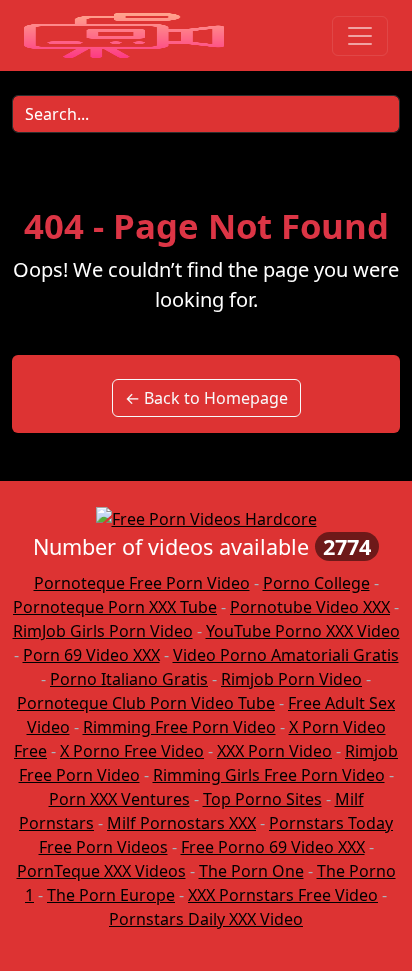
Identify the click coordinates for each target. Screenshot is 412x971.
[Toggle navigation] (360, 36)
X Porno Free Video (132, 751)
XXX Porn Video (274, 751)
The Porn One (251, 871)
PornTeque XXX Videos (101, 871)
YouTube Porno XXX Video (303, 631)
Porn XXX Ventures (119, 799)
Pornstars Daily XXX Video (206, 919)
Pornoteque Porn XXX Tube (115, 607)
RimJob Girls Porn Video (103, 631)
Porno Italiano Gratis (129, 679)
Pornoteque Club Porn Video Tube (146, 703)
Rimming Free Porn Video (179, 727)
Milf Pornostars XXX (181, 823)
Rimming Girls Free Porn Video (269, 775)
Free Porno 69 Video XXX (273, 847)
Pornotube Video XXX (310, 607)
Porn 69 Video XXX (91, 655)
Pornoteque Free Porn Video (142, 583)
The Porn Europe (111, 895)
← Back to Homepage (206, 398)
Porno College (316, 583)
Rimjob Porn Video (291, 679)
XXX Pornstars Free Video (283, 895)
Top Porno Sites (262, 799)
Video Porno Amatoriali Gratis (286, 655)
